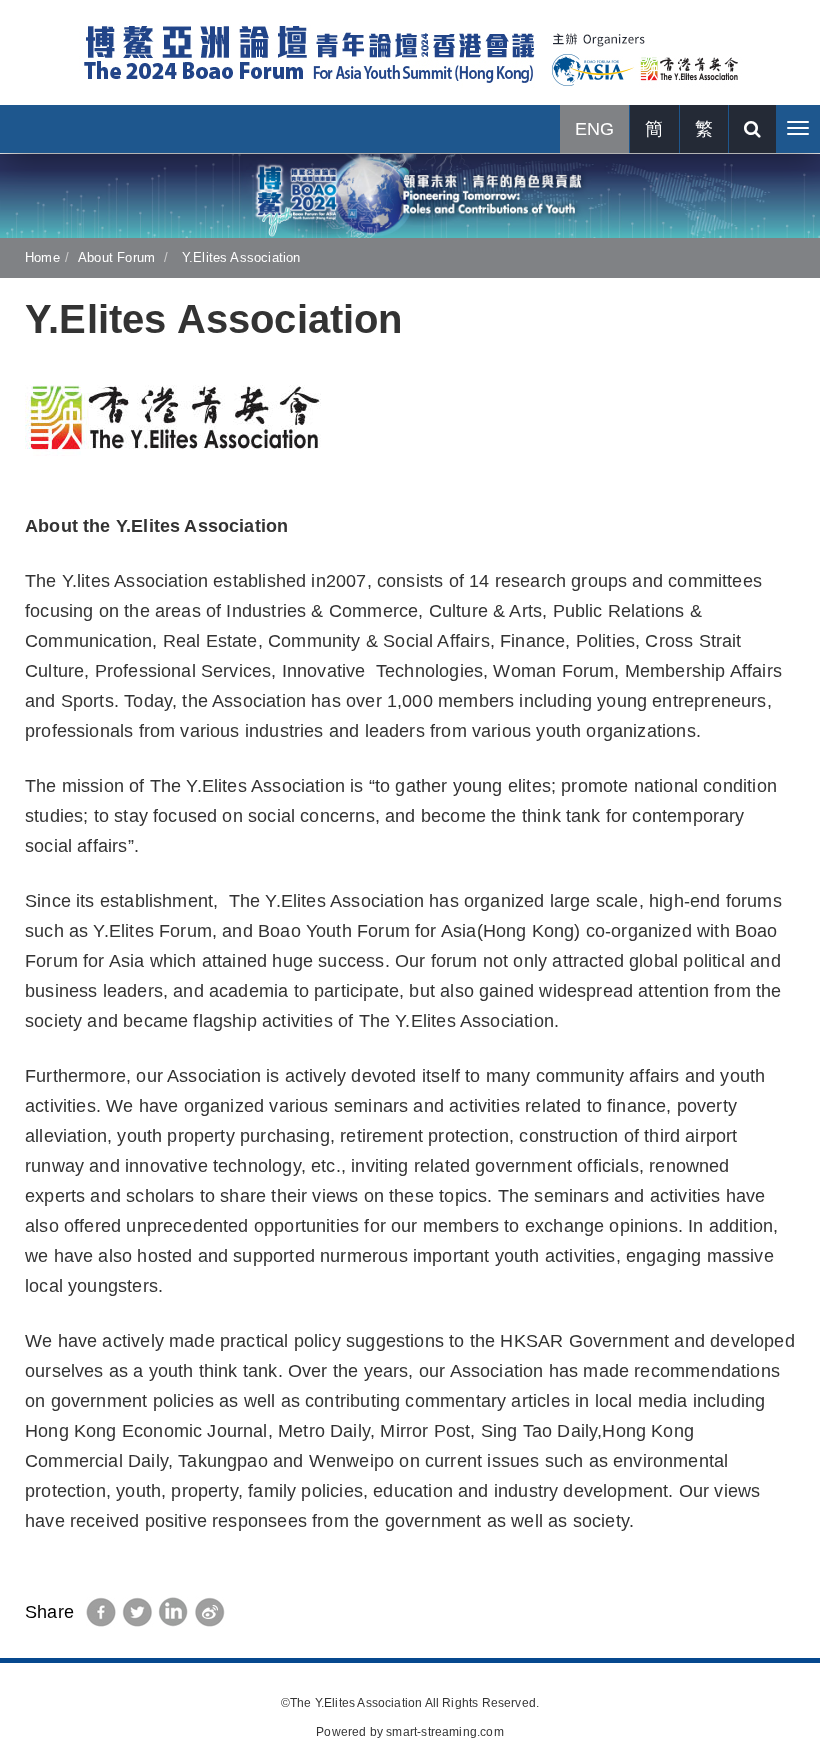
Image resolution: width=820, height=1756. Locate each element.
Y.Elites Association (239, 257)
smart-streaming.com (444, 1732)
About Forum (116, 257)
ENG (595, 129)
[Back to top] (764, 1700)
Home (42, 257)
